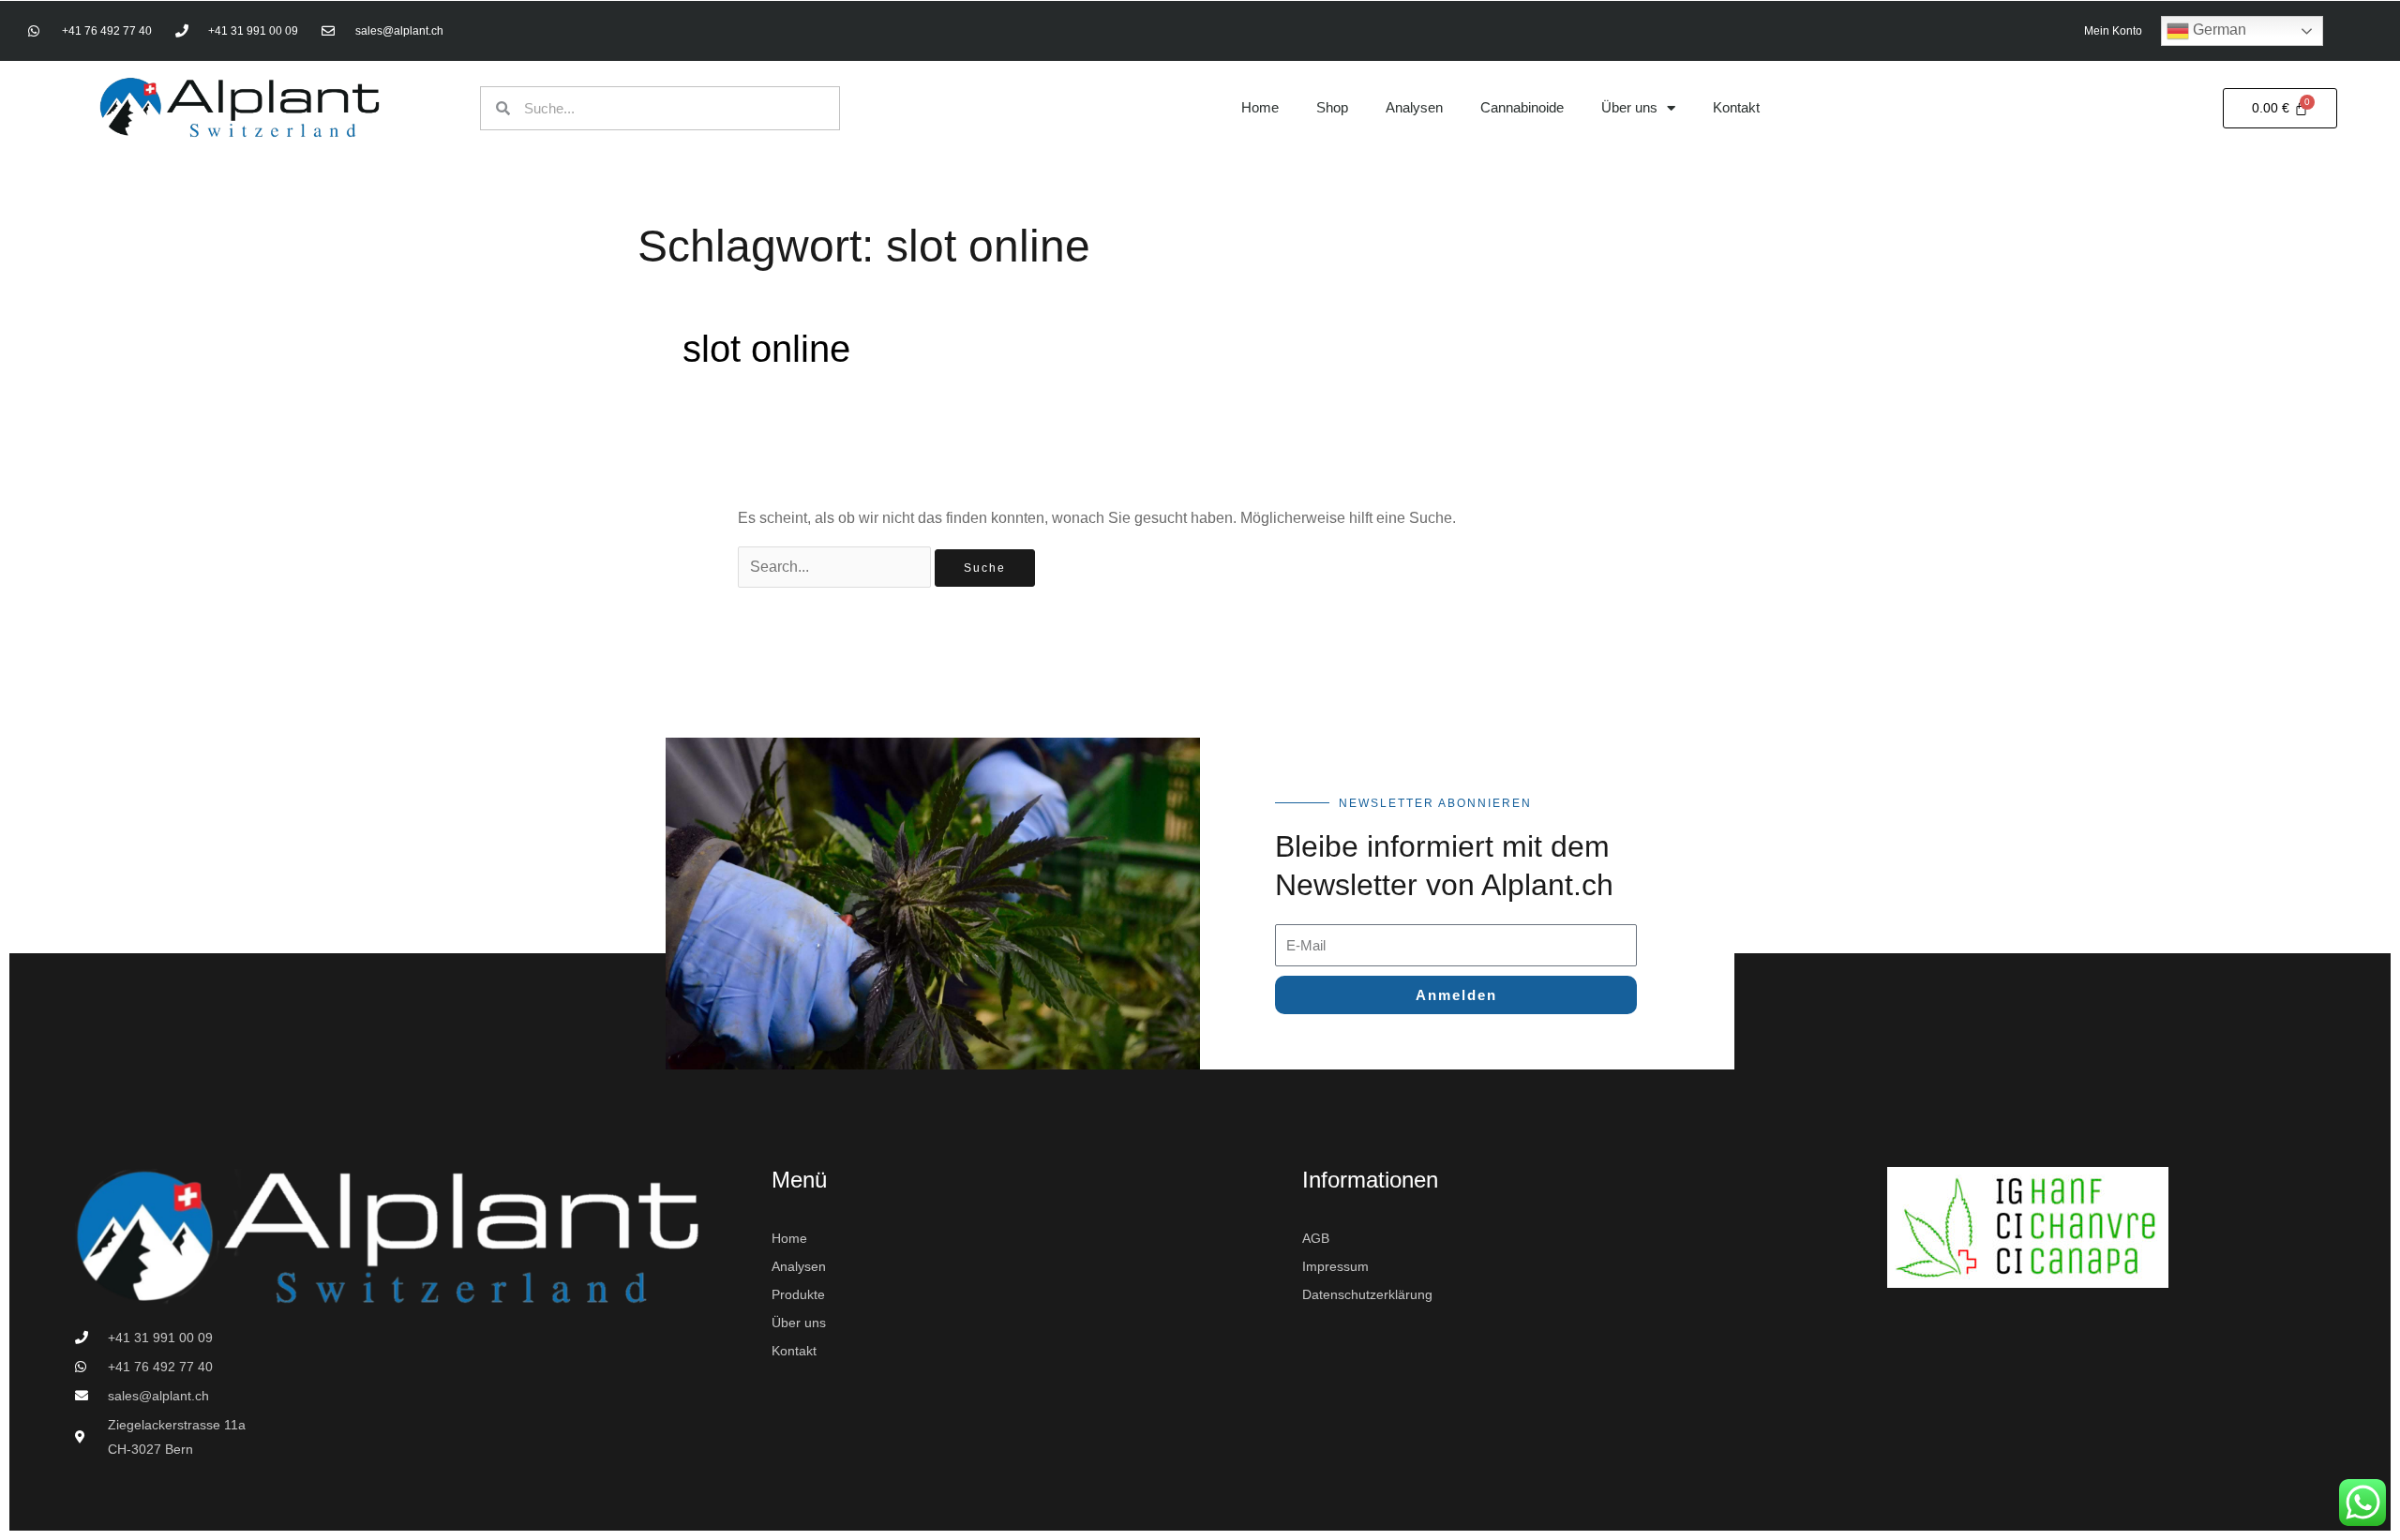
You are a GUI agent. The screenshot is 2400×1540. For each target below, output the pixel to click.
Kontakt (1736, 107)
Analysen (1414, 107)
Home (1260, 107)
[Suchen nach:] (836, 567)
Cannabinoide (1522, 107)
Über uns (1629, 107)
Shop (1332, 107)
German (2218, 30)
